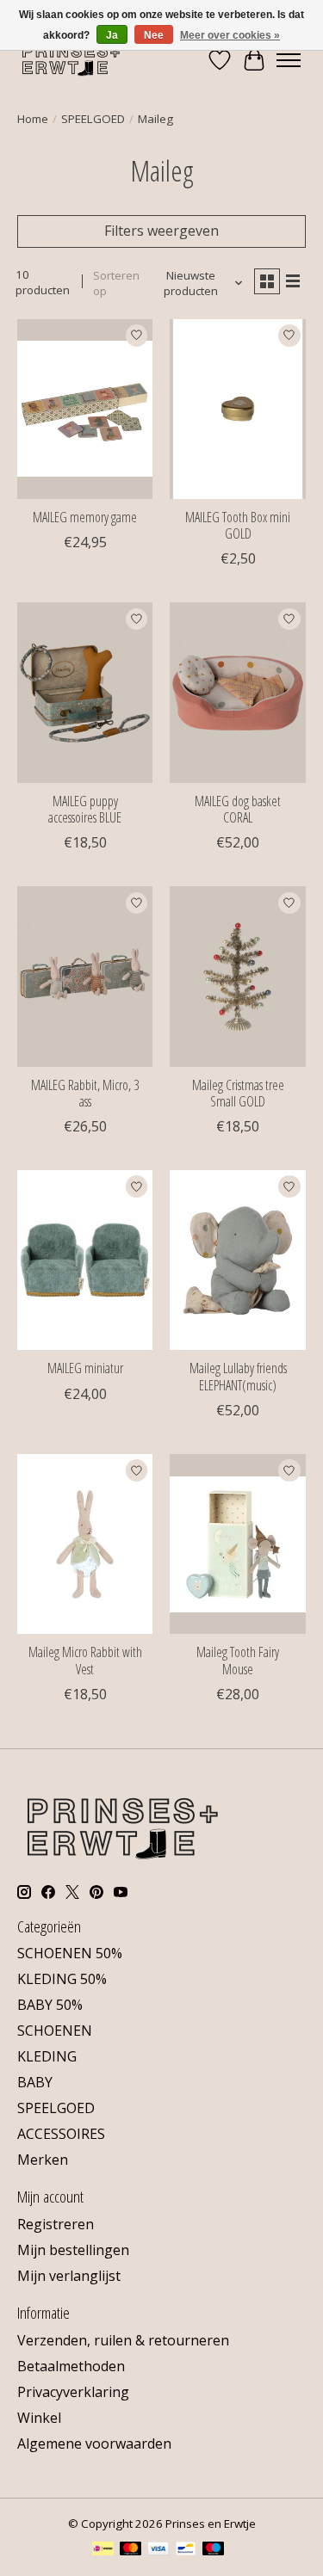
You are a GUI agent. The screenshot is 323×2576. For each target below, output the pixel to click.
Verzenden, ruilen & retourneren (123, 2340)
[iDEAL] (103, 2550)
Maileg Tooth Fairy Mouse (238, 1660)
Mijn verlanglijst (69, 2276)
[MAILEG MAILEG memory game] (85, 409)
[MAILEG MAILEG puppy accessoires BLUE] (85, 692)
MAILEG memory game (85, 517)
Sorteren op (116, 283)
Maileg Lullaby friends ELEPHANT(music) (238, 1376)
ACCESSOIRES (61, 2134)
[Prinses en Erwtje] (71, 60)
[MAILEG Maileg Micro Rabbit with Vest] (85, 1544)
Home (33, 119)
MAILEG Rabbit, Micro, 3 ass (85, 1093)
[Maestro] (214, 2550)
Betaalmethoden (71, 2366)
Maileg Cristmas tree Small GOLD (238, 1093)
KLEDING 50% (62, 1979)
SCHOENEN (55, 2031)
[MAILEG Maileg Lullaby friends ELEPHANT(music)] (237, 1260)
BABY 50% (50, 2005)
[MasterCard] (131, 2550)
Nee (154, 35)
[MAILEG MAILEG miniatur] (85, 1260)
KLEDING (47, 2056)
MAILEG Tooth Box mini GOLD (238, 525)
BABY (35, 2082)
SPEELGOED (93, 119)
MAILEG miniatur (85, 1368)
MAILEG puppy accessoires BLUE (85, 809)
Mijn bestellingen (73, 2250)
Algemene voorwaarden (94, 2444)
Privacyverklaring (73, 2392)
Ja (112, 35)
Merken (43, 2160)
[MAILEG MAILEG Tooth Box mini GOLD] (237, 409)
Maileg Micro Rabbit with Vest (85, 1660)
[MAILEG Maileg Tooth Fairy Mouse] (237, 1544)
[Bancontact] (186, 2550)
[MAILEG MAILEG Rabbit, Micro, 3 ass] (85, 976)
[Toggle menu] (289, 60)
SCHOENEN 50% (70, 1953)
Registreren (56, 2224)
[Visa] (158, 2550)
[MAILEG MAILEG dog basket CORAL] (237, 692)
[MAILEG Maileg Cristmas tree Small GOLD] (237, 976)
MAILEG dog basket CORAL (238, 809)
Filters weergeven (161, 231)
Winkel (39, 2418)
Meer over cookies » (230, 35)
